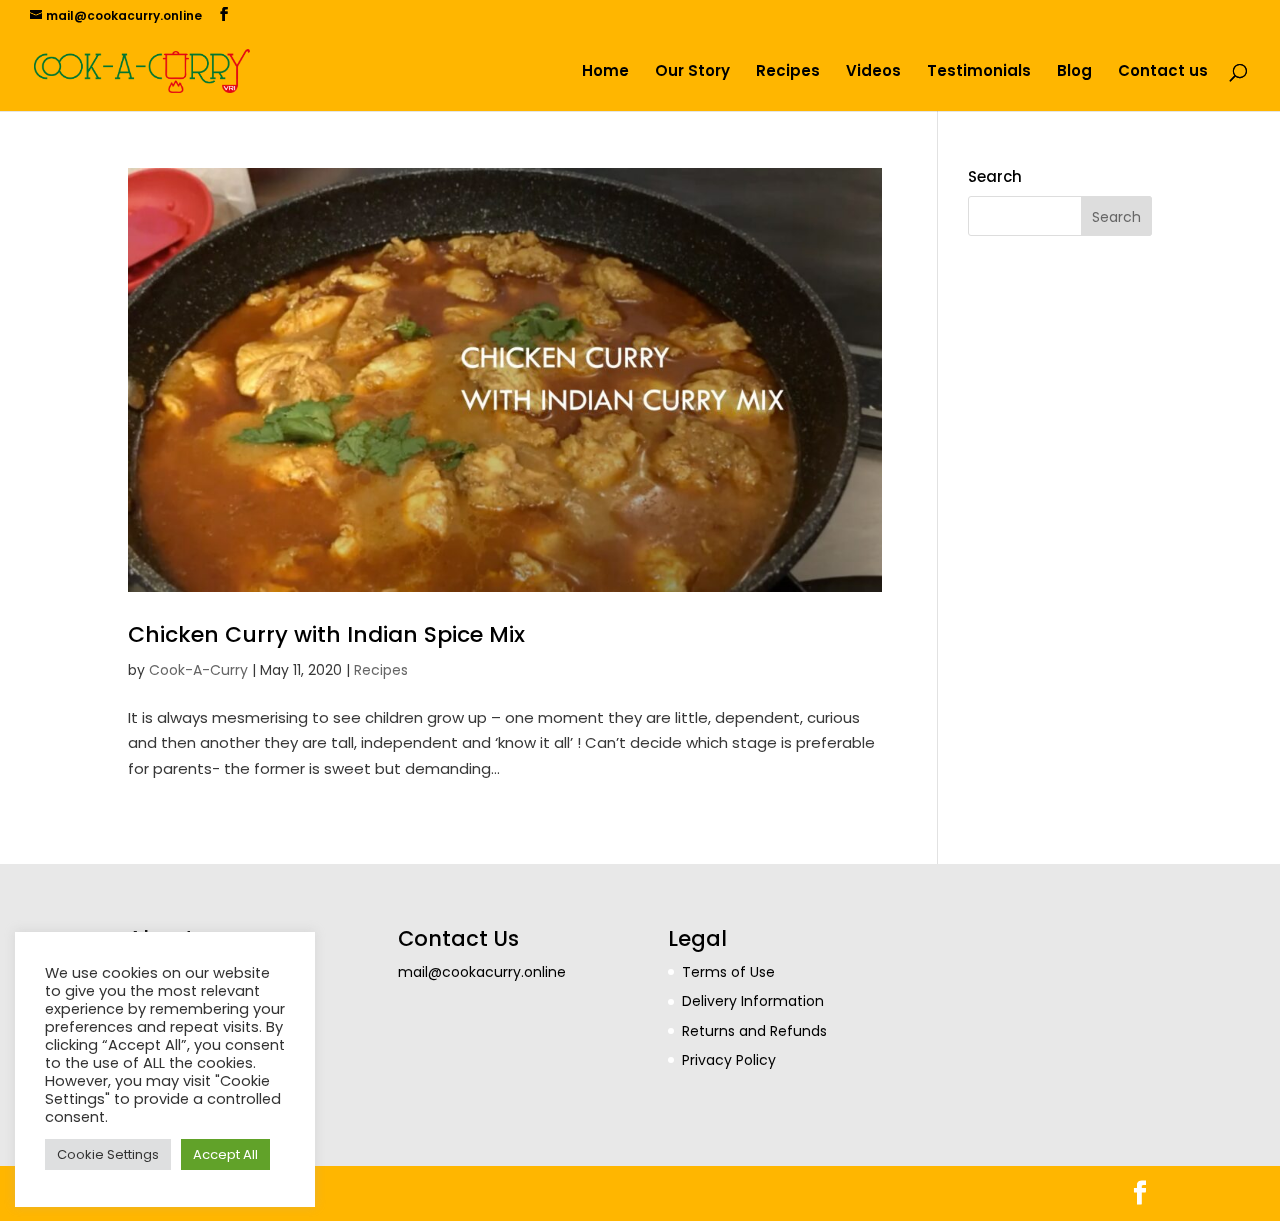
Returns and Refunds (754, 1031)
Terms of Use (728, 972)
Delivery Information (753, 1001)
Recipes (788, 72)
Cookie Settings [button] (108, 1154)
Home (605, 72)
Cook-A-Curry (198, 670)
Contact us (1163, 72)
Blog (1074, 72)
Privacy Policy (729, 1060)
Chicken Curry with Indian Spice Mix (326, 634)
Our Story (692, 72)
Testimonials (979, 72)
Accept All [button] (225, 1154)
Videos (873, 72)
